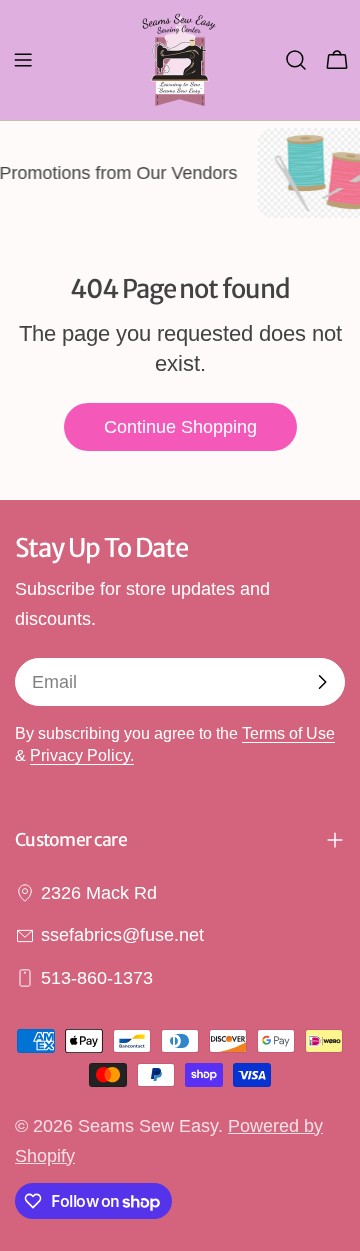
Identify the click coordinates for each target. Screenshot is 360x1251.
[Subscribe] (322, 682)
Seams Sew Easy (148, 1126)
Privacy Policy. (82, 755)
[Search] (296, 60)
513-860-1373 (97, 978)
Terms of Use (288, 733)
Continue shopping (180, 427)
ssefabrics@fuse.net (122, 935)
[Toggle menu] (23, 60)
